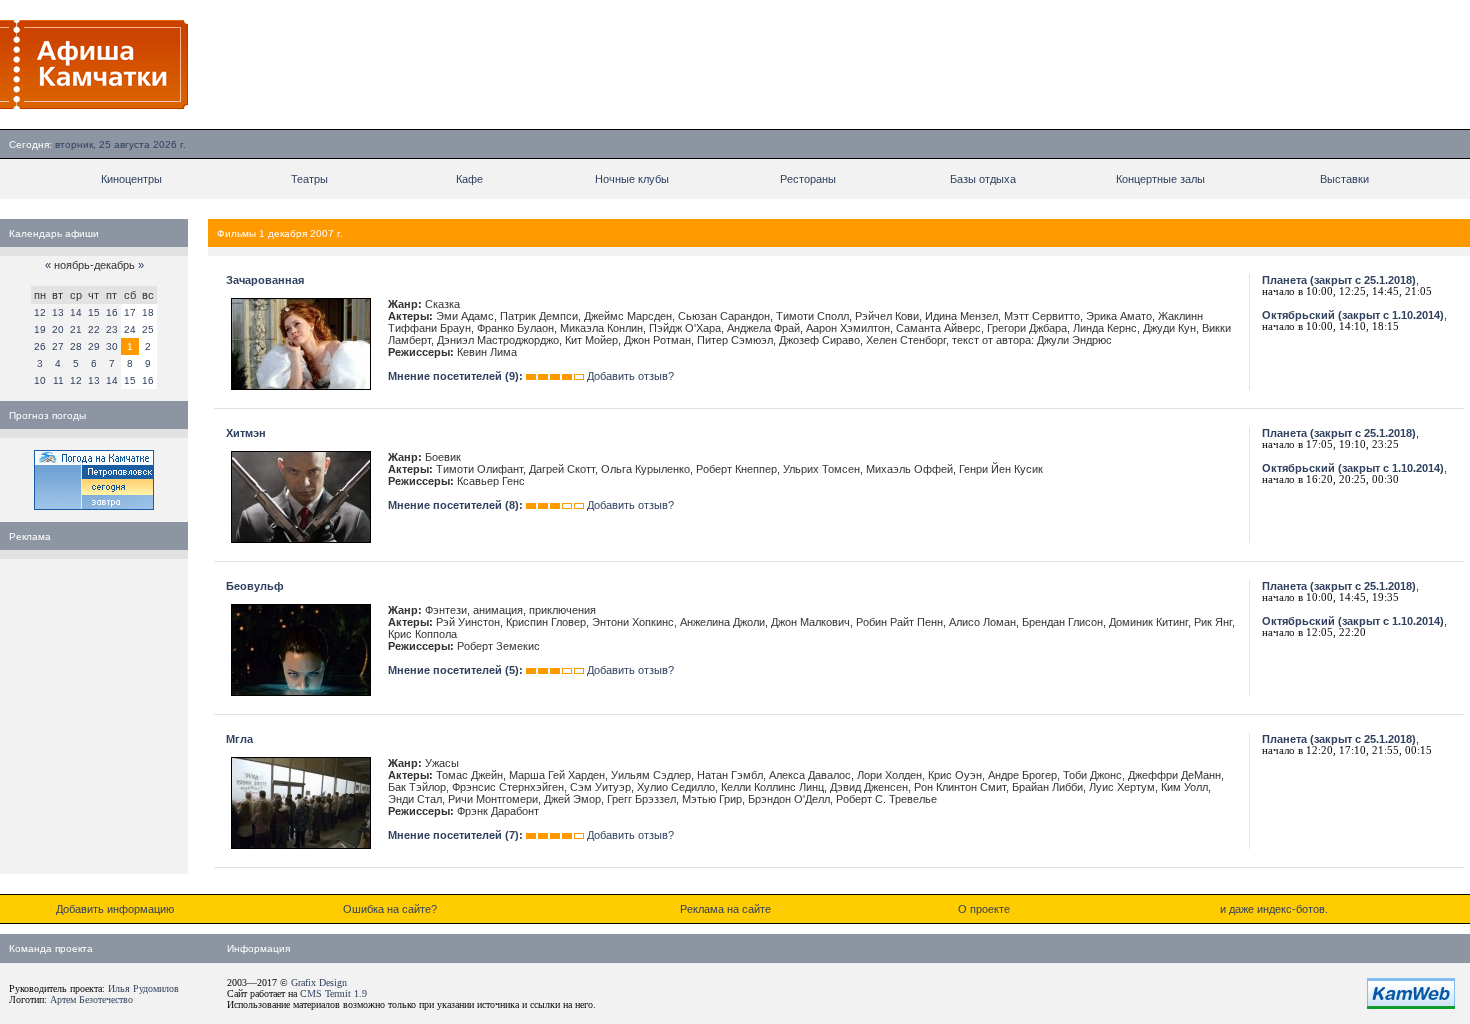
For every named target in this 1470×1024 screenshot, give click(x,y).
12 (40, 312)
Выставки (1344, 179)
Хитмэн (246, 433)
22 (94, 329)
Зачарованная (265, 280)
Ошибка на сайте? (390, 909)
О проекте (984, 909)
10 (40, 380)
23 (112, 329)
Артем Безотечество (91, 999)
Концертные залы (1160, 179)
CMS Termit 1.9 (333, 993)
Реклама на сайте (725, 909)
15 (94, 312)
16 (112, 312)
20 (58, 329)
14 (76, 312)
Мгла (239, 739)
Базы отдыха (983, 179)
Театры (309, 179)
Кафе (469, 179)
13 (58, 312)
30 (112, 346)
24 (130, 329)
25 (148, 329)
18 (148, 312)
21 (76, 329)
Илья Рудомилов (143, 988)
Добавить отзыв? (630, 376)
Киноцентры (131, 179)
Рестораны (808, 179)
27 (58, 346)
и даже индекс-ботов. (1274, 909)
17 (130, 312)
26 (40, 346)
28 (76, 346)
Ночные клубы (632, 179)
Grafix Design (319, 982)
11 (58, 380)
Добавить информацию (115, 909)
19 (40, 329)
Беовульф (255, 586)
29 (94, 346)
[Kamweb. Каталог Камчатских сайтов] (1411, 1005)
